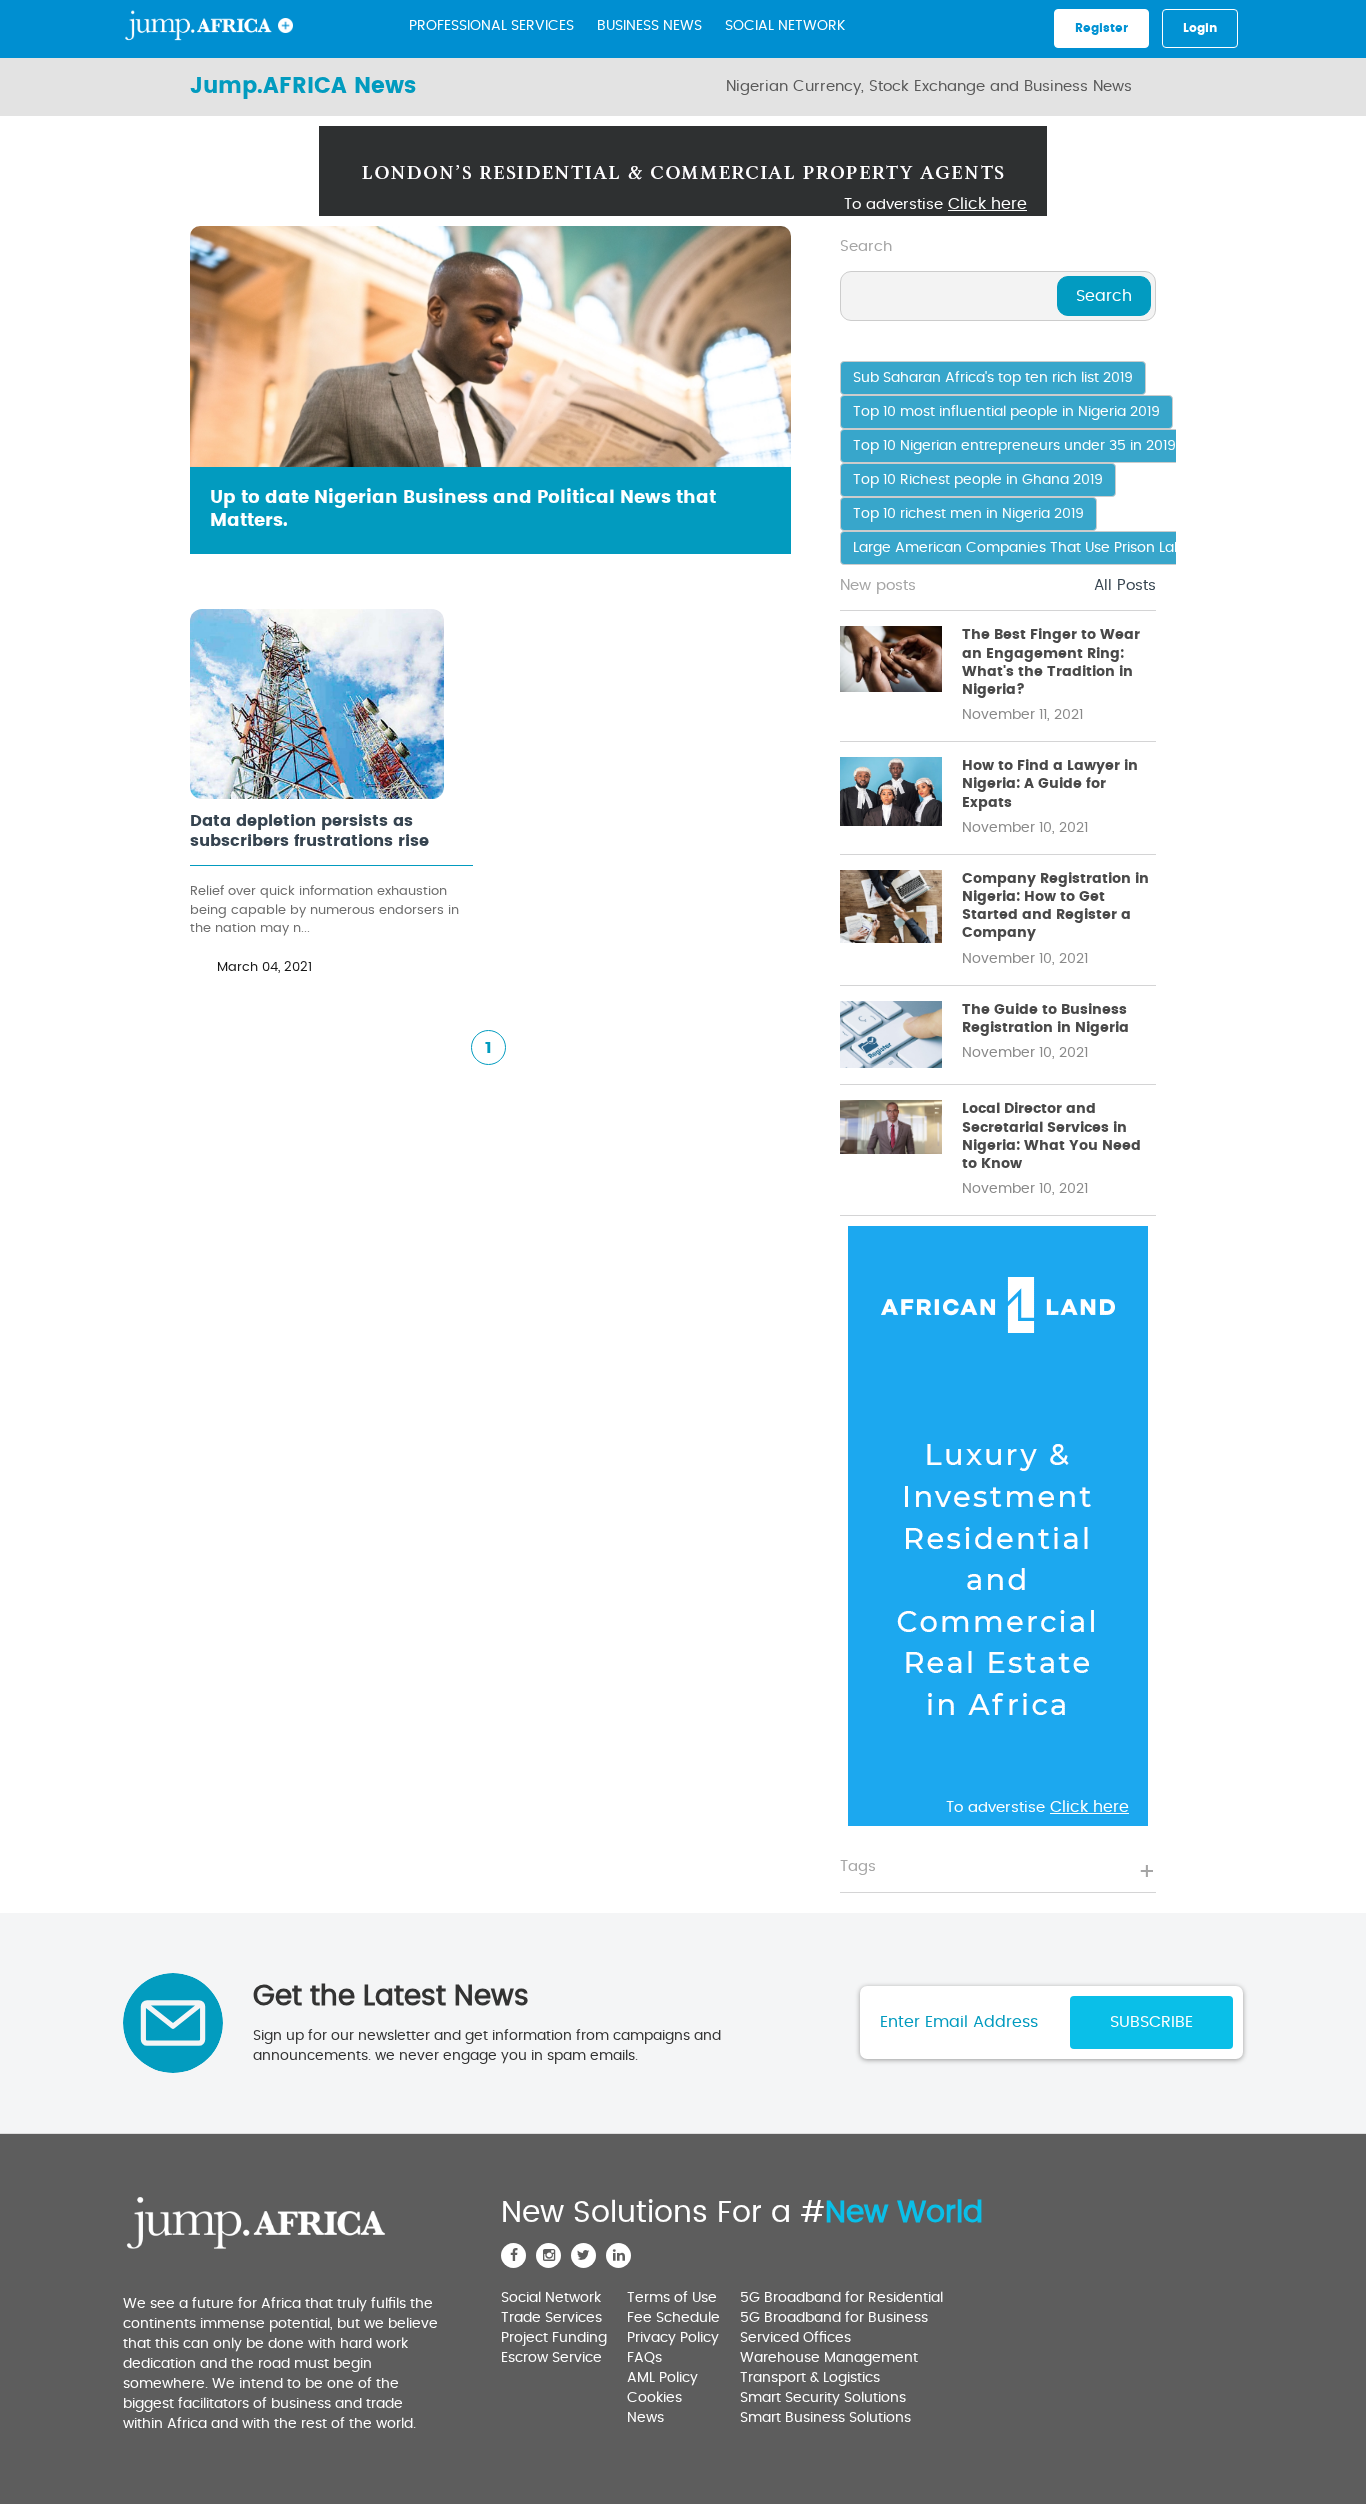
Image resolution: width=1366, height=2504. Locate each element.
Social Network (785, 26)
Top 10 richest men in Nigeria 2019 (968, 514)
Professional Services (491, 26)
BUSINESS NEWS (649, 26)
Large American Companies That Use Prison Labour (1029, 548)
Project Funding (554, 2338)
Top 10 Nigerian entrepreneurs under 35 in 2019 (1014, 446)
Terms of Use (672, 2298)
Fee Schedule (673, 2318)
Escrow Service (551, 2358)
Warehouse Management (829, 2358)
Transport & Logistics (810, 2378)
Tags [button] (858, 1866)
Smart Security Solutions (823, 2398)
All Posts (1125, 585)
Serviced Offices (795, 2338)
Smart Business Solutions (825, 2418)
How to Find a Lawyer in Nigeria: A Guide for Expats (1050, 784)
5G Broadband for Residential (841, 2298)
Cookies (654, 2398)
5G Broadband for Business (834, 2318)
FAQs (644, 2358)
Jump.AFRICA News (303, 86)
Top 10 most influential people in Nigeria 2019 (1006, 412)
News (645, 2418)
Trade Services (551, 2318)
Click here (987, 204)
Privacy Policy (673, 2338)
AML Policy (662, 2378)
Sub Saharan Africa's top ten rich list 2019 (993, 378)
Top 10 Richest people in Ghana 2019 (978, 480)
